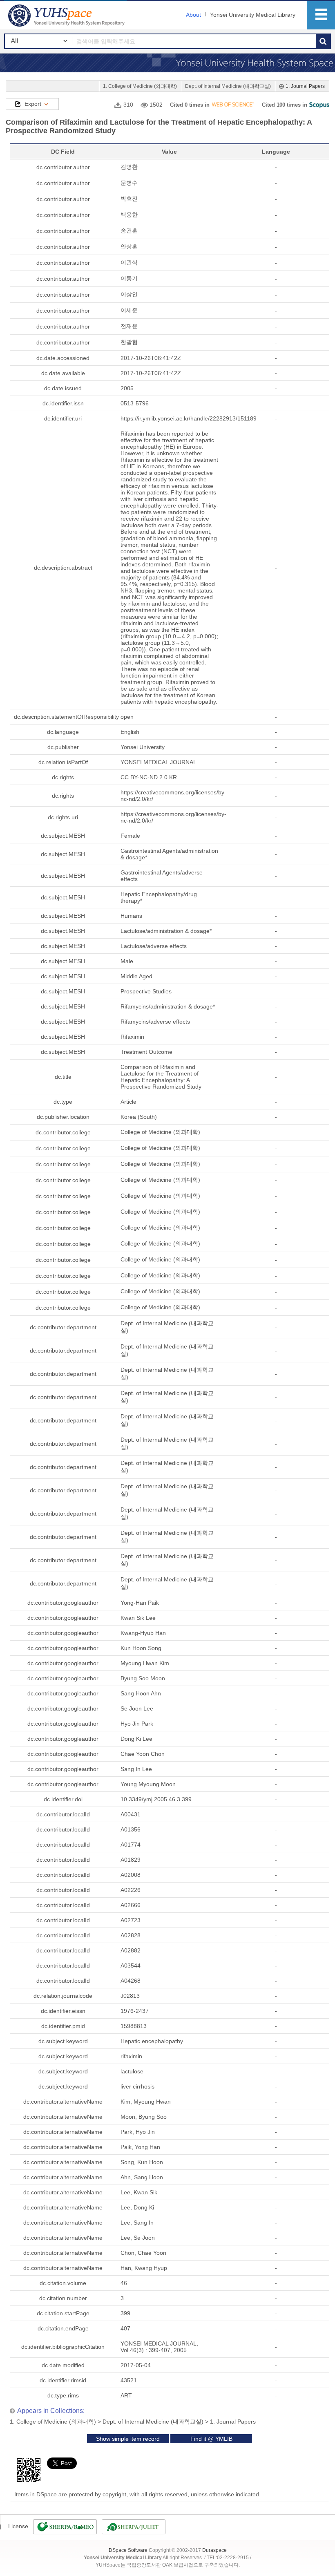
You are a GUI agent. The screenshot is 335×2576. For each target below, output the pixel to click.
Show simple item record (128, 2439)
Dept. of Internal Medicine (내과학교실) (228, 86)
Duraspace (214, 2550)
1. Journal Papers (305, 86)
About (193, 15)
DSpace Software (128, 2550)
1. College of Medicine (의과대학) (140, 86)
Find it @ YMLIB (211, 2439)
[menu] (321, 15)
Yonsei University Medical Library (253, 15)
